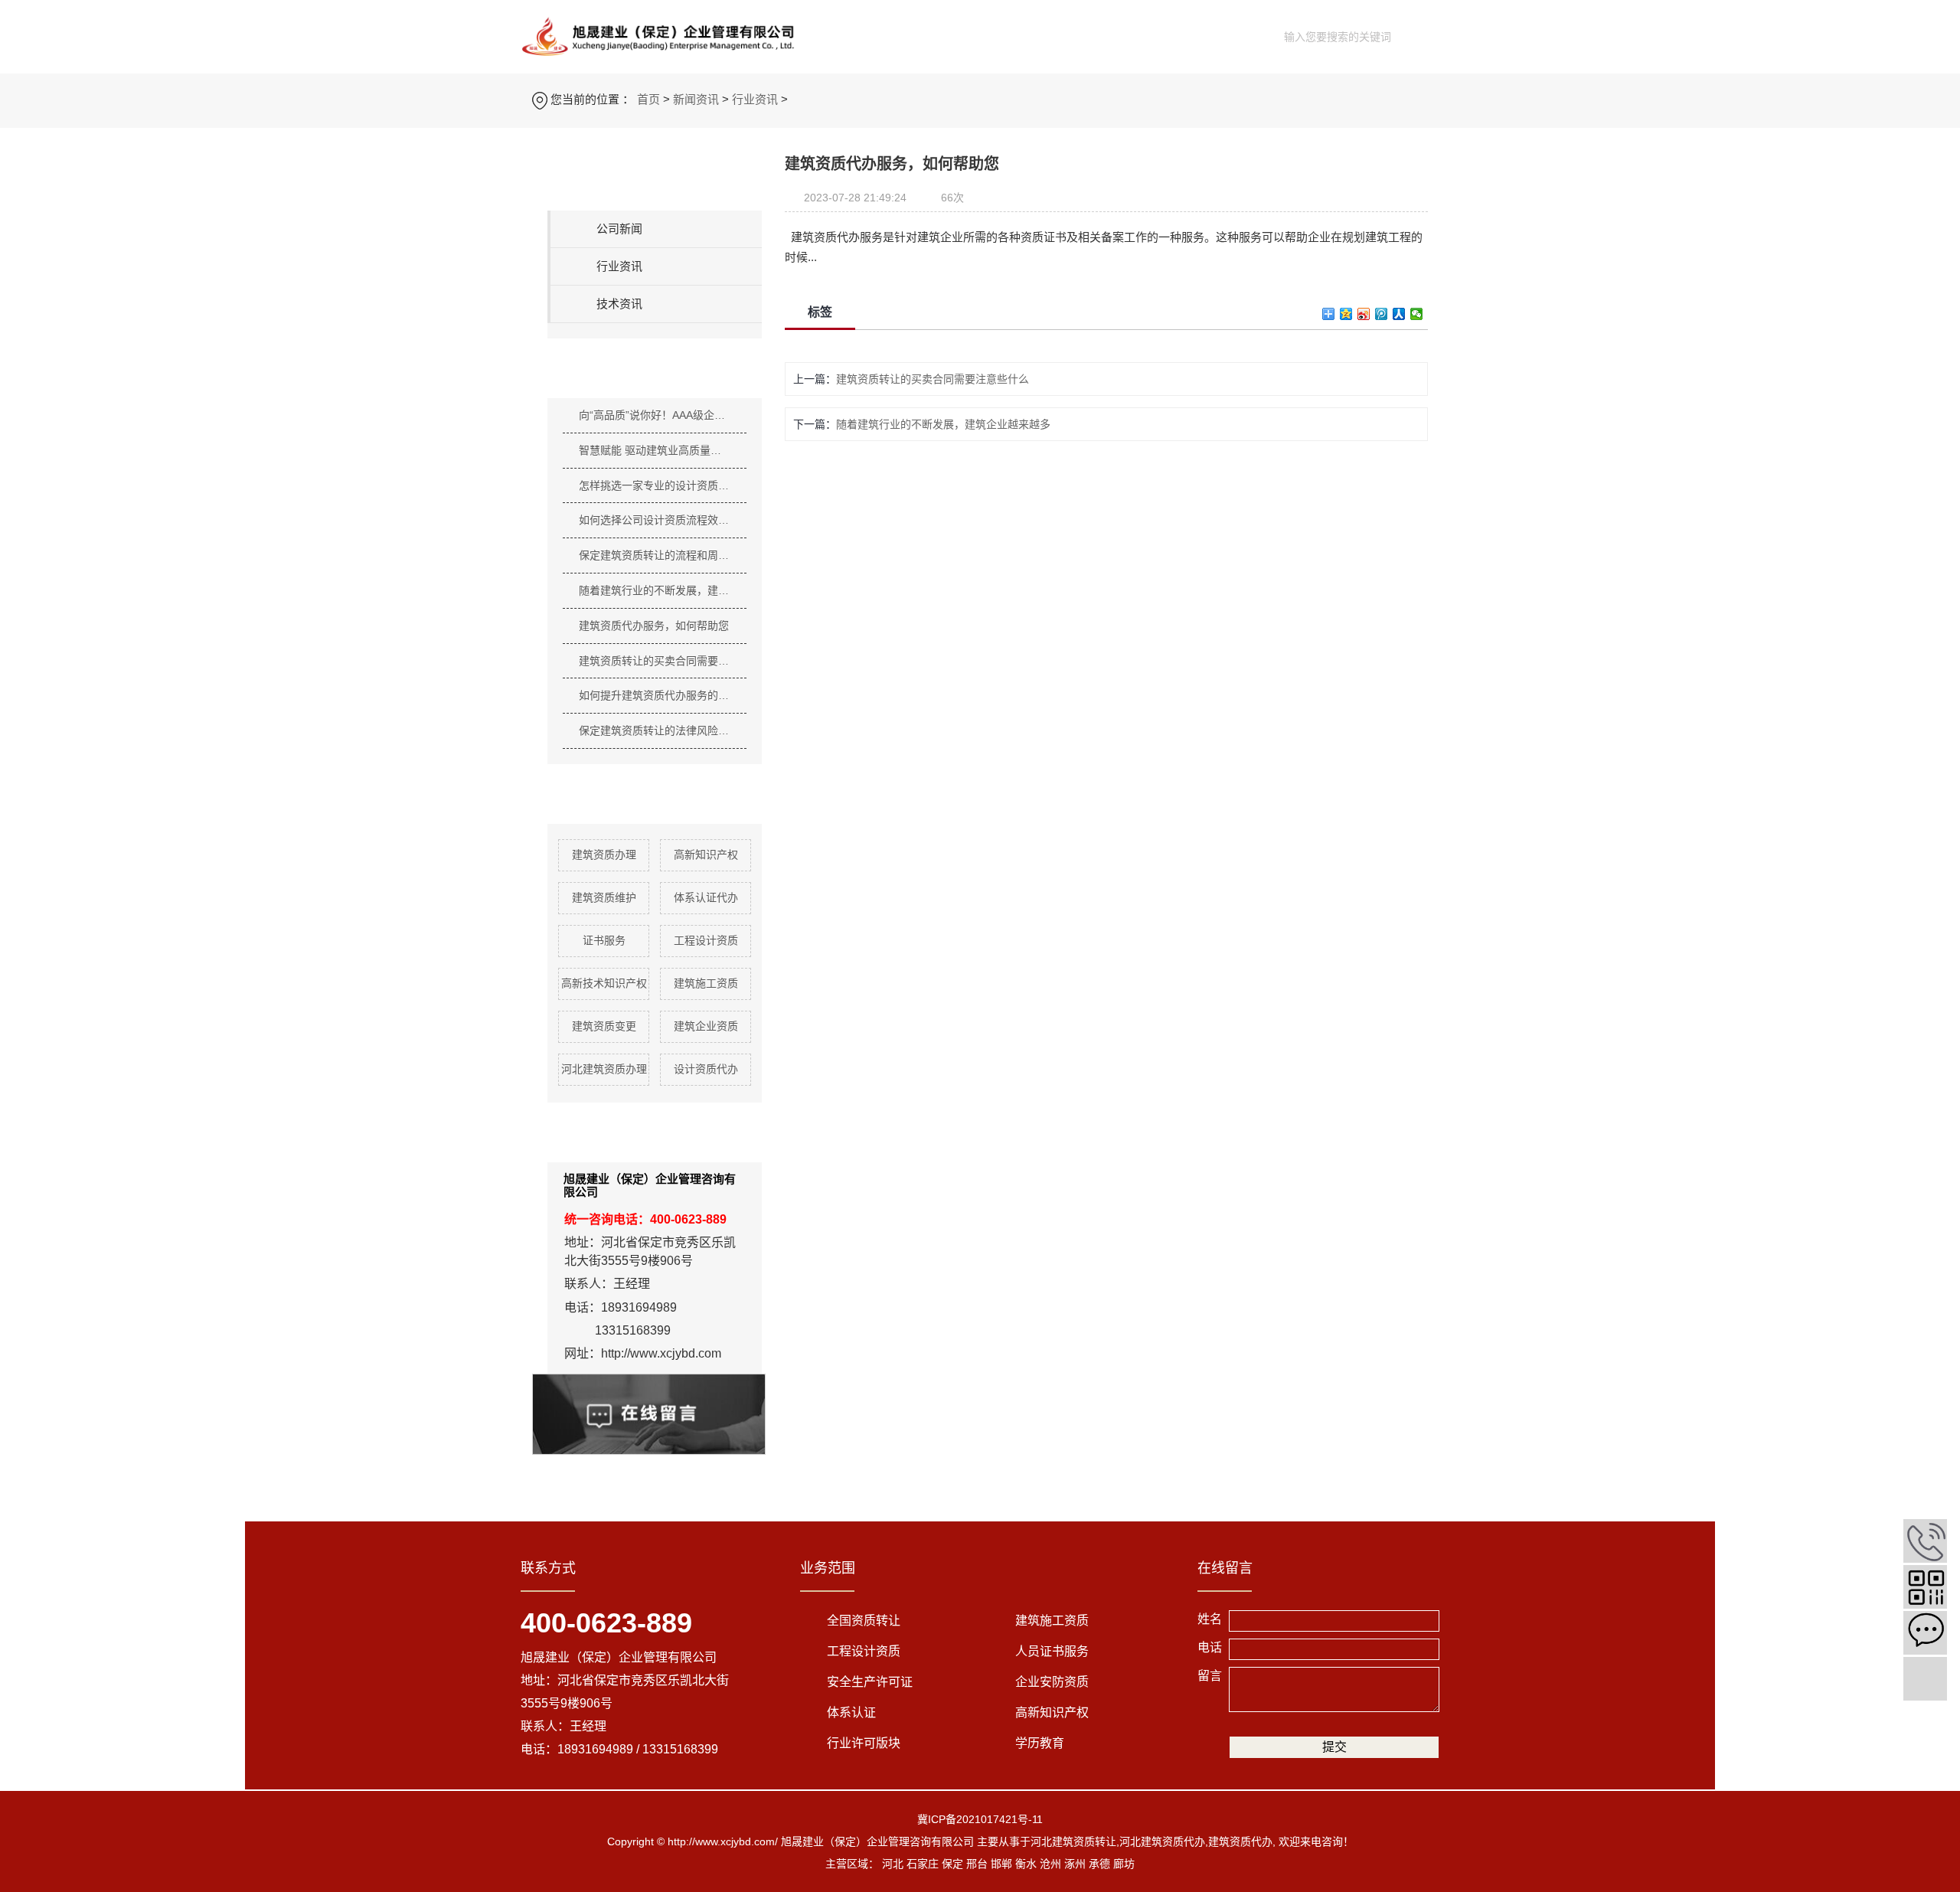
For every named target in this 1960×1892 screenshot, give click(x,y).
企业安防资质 (1052, 1682)
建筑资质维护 (604, 897)
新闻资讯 (1038, 35)
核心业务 (952, 35)
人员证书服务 (1052, 1651)
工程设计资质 (706, 940)
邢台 (977, 1864)
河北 (893, 1864)
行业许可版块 (864, 1743)
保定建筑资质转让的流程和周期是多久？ (655, 555)
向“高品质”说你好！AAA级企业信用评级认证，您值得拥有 (655, 415)
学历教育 (1040, 1743)
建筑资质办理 (604, 855)
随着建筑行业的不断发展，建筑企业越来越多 (655, 590)
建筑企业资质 (706, 1026)
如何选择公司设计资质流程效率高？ (655, 520)
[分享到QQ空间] (1346, 314)
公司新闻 (619, 229)
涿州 (1075, 1864)
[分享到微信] (1417, 314)
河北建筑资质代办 (1162, 1841)
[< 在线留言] (1925, 1633)
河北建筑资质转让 (1073, 1841)
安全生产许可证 (870, 1682)
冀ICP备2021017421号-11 (980, 1819)
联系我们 (1210, 35)
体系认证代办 (706, 897)
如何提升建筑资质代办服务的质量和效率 (655, 695)
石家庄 (923, 1864)
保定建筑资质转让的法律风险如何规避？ (655, 730)
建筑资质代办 (1240, 1841)
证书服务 (604, 940)
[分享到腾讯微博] (1382, 314)
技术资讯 (619, 304)
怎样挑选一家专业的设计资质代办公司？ (655, 485)
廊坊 (1124, 1864)
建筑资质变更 (604, 1026)
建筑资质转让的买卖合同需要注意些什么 (655, 661)
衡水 (1026, 1864)
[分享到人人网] (1399, 314)
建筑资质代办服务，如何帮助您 (654, 626)
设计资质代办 (706, 1069)
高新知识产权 (706, 855)
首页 (880, 35)
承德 (1099, 1864)
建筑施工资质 (706, 983)
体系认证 (851, 1712)
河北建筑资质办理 (604, 1069)
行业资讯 (755, 99)
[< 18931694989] (1925, 1541)
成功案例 (1124, 35)
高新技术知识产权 (604, 983)
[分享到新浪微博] (1364, 314)
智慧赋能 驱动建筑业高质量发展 (655, 450)
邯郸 (1001, 1864)
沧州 (1050, 1864)
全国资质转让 (864, 1621)
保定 (952, 1864)
